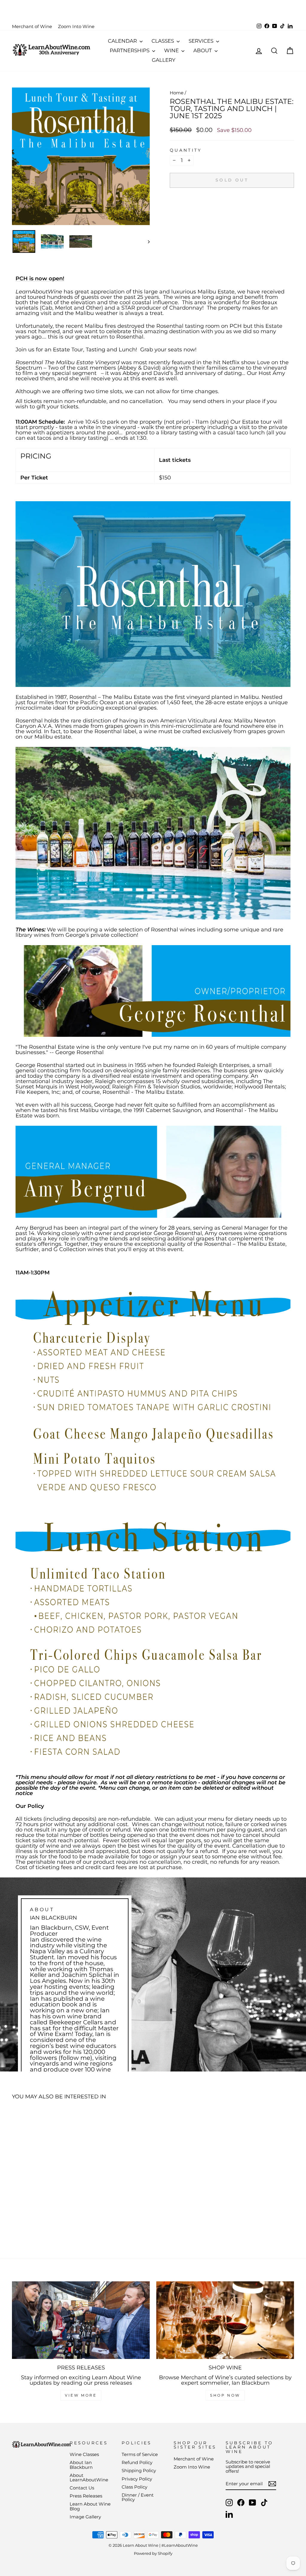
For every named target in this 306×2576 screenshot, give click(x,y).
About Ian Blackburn (81, 2465)
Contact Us (82, 2488)
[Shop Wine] (225, 2320)
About (203, 50)
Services (202, 41)
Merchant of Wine (32, 26)
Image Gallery (85, 2517)
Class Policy (134, 2487)
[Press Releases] (81, 2320)
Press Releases (86, 2496)
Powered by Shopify (153, 2553)
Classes (163, 41)
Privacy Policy (137, 2479)
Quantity (186, 150)
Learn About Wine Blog (90, 2506)
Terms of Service (140, 2454)
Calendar (123, 41)
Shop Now (225, 2395)
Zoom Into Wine (76, 26)
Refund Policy (137, 2462)
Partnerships (130, 50)
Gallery (164, 60)
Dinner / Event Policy (138, 2497)
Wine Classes (84, 2454)
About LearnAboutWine (89, 2477)
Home (177, 93)
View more (81, 2395)
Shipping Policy (139, 2470)
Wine (172, 50)
